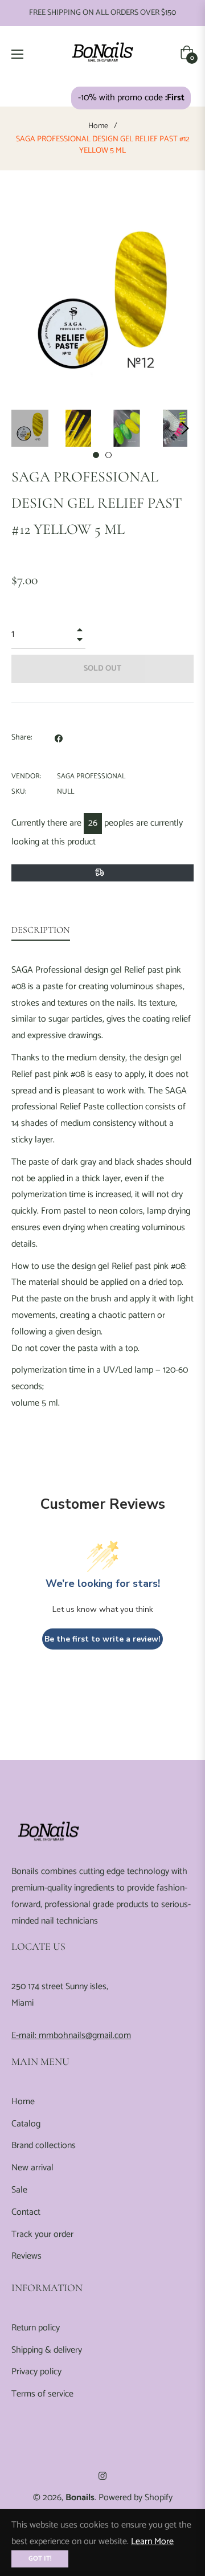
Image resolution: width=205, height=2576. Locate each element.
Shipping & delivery (47, 2350)
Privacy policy (36, 2372)
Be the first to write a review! (102, 1639)
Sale (19, 2190)
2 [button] (108, 455)
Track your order (42, 2234)
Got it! (40, 2559)
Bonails (80, 2498)
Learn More (152, 2542)
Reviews (26, 2256)
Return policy (36, 2328)
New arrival (32, 2168)
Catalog (26, 2124)
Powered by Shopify (136, 2498)
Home (98, 126)
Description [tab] (41, 930)
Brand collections (44, 2146)
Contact (26, 2212)
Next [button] (185, 428)
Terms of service (42, 2394)
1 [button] (96, 455)
